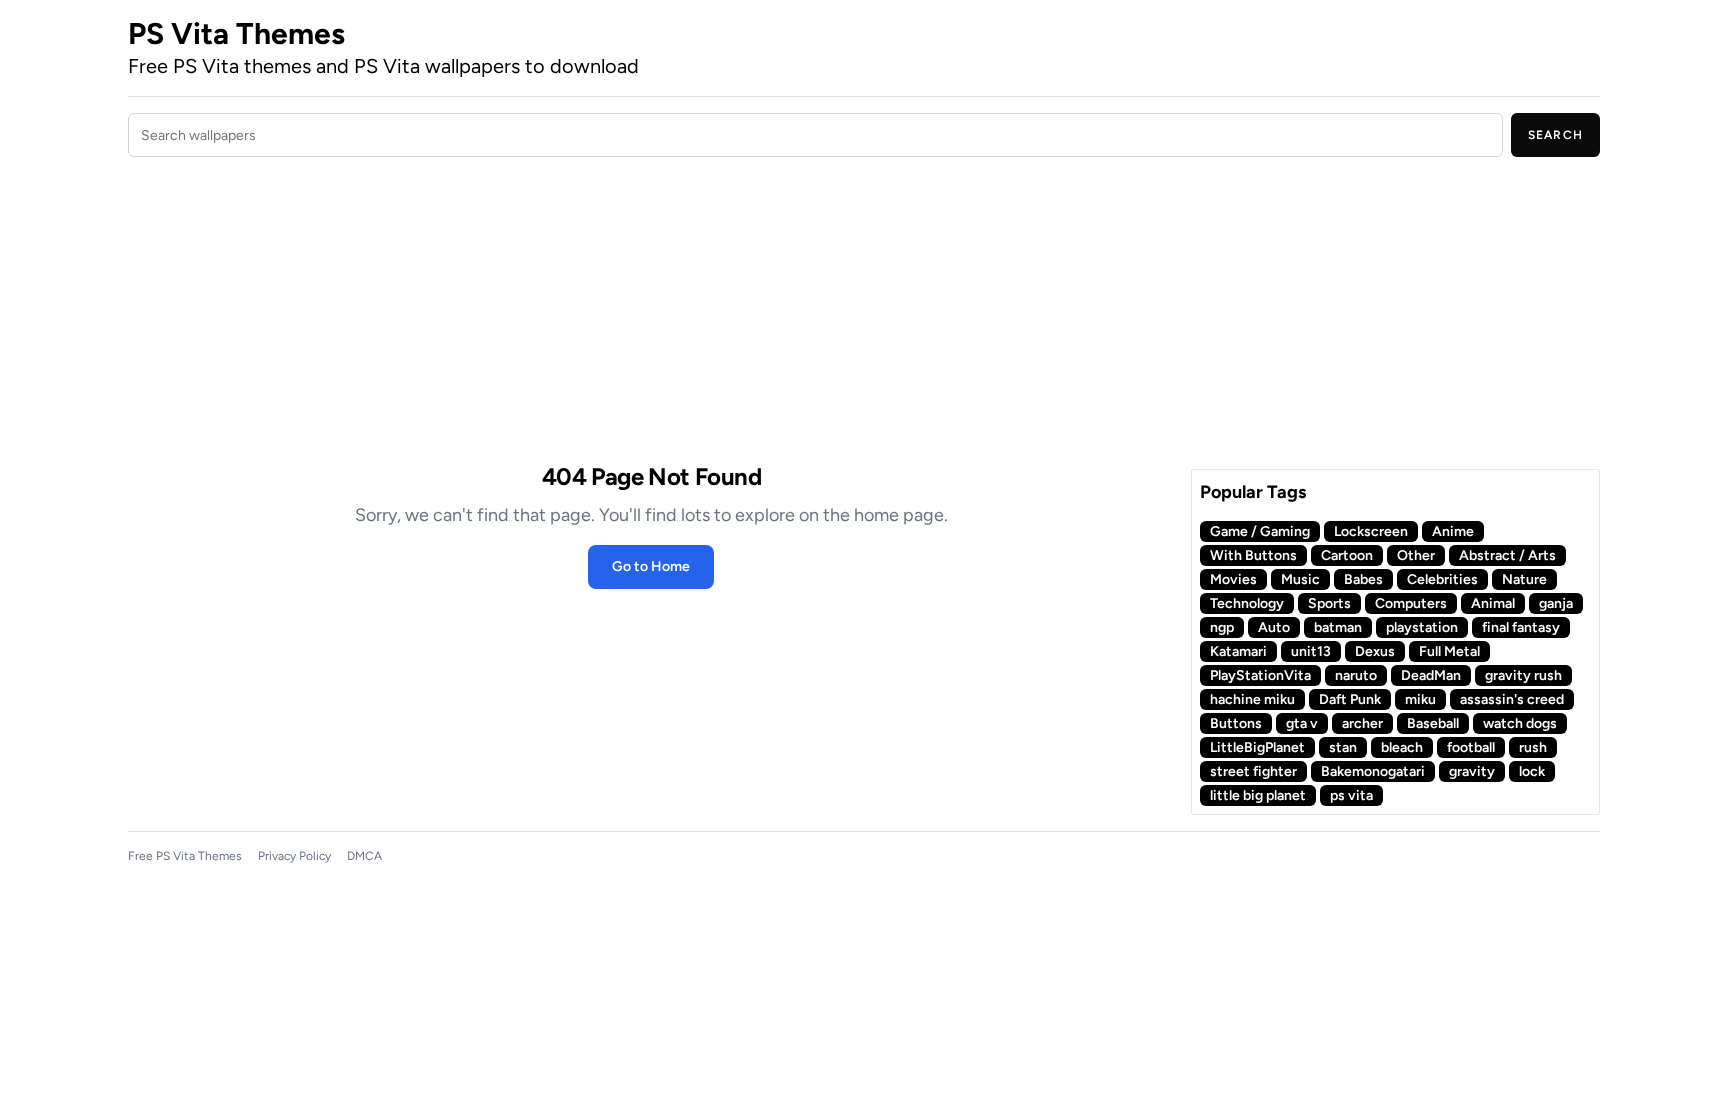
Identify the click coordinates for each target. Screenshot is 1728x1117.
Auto (1274, 627)
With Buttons (1253, 555)
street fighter (1253, 771)
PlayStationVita (1260, 675)
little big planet (1258, 795)
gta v (1302, 723)
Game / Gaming (1260, 531)
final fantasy (1521, 627)
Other (1416, 555)
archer (1362, 723)
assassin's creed (1512, 699)
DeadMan (1431, 675)
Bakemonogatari (1373, 771)
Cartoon (1347, 555)
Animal (1493, 603)
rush (1533, 747)
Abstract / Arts (1507, 555)
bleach (1402, 747)
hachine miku (1252, 699)
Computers (1411, 603)
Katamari (1238, 651)
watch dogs (1520, 723)
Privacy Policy (294, 856)
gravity (1472, 771)
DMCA (364, 856)
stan (1343, 747)
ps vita (1351, 795)
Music (1300, 579)
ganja (1556, 603)
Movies (1233, 579)
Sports (1329, 603)
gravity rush (1523, 675)
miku (1420, 699)
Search (1555, 135)
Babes (1363, 579)
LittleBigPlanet (1257, 747)
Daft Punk (1350, 699)
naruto (1356, 675)
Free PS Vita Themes (185, 856)
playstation (1422, 627)
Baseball (1433, 723)
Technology (1247, 603)
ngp (1222, 627)
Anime (1453, 531)
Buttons (1236, 723)
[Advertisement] (651, 313)
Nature (1524, 579)
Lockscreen (1371, 531)
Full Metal (1449, 651)
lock (1532, 771)
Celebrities (1442, 579)
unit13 (1311, 651)
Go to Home (651, 566)
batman (1338, 627)
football (1471, 747)
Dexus (1375, 651)
